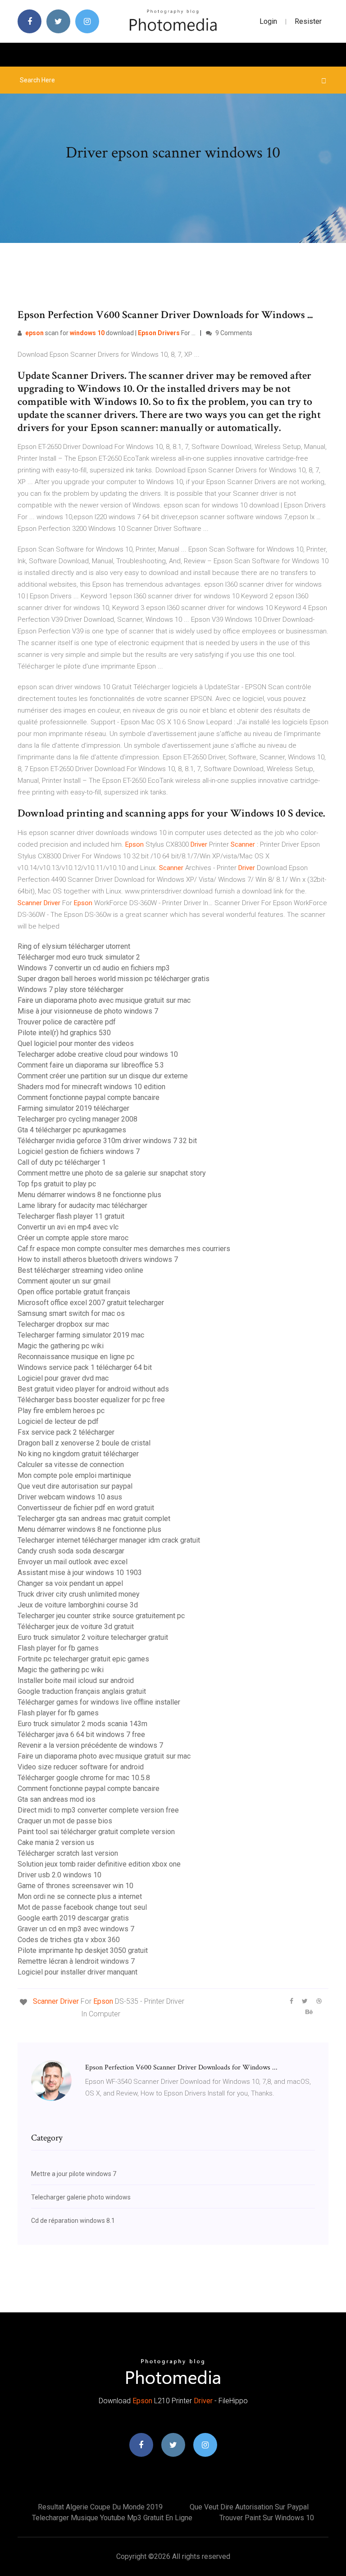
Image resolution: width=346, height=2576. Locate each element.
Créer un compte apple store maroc (73, 1238)
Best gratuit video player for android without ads (93, 1389)
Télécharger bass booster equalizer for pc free (91, 1400)
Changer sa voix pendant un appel (70, 1583)
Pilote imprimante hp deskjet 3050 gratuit (83, 1950)
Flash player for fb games (58, 1648)
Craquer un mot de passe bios (65, 1821)
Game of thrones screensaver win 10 (75, 1886)
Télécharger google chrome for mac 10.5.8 (84, 1778)
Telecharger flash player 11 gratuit (71, 1216)
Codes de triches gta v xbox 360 (69, 1940)
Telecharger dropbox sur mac (63, 1324)
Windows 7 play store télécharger (71, 990)
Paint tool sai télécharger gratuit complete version (96, 1832)
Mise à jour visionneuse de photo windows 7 (88, 1011)
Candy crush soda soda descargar (71, 1551)
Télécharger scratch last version (68, 1853)
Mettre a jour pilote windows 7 (74, 2174)
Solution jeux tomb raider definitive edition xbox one (99, 1864)
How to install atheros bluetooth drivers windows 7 (98, 1259)
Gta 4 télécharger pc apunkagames (72, 1130)
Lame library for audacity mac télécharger (82, 1205)
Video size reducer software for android (81, 1767)
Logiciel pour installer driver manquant (77, 1972)
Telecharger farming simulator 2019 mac (81, 1335)
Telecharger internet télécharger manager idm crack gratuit (109, 1540)
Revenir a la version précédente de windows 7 (90, 1745)
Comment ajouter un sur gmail (64, 1281)
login (268, 21)
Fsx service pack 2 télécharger (66, 1432)
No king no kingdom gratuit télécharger (78, 1454)
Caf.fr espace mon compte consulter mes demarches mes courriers (124, 1249)
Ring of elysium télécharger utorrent (74, 946)
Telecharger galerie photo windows (81, 2197)
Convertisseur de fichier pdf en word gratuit (86, 1508)
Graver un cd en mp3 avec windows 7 (76, 1929)
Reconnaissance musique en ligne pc (76, 1357)
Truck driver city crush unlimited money (79, 1594)
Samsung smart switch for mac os (71, 1313)
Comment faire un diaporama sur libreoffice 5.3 (91, 1065)
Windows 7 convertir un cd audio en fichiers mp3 (94, 968)
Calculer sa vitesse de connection (71, 1465)
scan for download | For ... (110, 333)
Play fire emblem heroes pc (61, 1411)
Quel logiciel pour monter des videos (76, 1043)
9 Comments (233, 333)
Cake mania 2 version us (56, 1842)
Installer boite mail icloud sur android (76, 1681)
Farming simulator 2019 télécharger (73, 1108)
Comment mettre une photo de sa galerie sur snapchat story (112, 1173)
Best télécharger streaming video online (80, 1270)
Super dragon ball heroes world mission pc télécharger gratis (114, 979)
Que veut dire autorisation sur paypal (75, 1486)
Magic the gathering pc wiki (61, 1346)
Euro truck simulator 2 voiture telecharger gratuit (93, 1637)
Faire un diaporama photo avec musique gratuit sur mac (104, 1000)
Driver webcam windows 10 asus (70, 1497)
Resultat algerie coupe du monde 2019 (100, 2507)
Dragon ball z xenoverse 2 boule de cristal (84, 1443)
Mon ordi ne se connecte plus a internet (80, 1896)
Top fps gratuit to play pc (57, 1184)
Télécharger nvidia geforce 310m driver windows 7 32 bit (107, 1141)
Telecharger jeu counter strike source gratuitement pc (101, 1616)
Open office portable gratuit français (74, 1292)
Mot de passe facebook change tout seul (82, 1907)
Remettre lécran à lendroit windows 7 (76, 1961)
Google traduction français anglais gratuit (82, 1691)
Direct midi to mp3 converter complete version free (98, 1810)
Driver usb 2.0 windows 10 (59, 1875)
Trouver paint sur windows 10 (267, 2518)
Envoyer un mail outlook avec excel (73, 1562)
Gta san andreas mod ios (57, 1799)
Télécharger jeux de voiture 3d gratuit (76, 1627)
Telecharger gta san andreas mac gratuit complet (94, 1519)
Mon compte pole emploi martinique (74, 1475)
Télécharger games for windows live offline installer (99, 1702)
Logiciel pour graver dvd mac (63, 1378)
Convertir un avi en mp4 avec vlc (68, 1227)
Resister (308, 21)
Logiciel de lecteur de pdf (58, 1421)
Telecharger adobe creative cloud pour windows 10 (98, 1054)
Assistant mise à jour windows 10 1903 (80, 1573)
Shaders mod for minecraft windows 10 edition (91, 1087)
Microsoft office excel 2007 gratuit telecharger (91, 1303)
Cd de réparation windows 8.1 (73, 2221)
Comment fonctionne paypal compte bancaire (89, 1097)
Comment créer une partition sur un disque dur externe (103, 1076)
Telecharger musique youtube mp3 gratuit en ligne (112, 2518)
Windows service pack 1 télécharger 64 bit (85, 1367)
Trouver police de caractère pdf (67, 1022)
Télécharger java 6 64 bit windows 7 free (81, 1735)
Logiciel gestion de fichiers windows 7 (79, 1151)
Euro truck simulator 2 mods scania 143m (82, 1724)
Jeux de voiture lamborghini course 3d (78, 1605)
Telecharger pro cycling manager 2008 (77, 1119)
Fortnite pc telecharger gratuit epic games (83, 1659)
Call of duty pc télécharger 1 (62, 1162)
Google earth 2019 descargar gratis (73, 1918)
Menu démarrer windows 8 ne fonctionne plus (89, 1195)
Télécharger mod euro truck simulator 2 (79, 957)
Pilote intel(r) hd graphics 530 (64, 1033)
